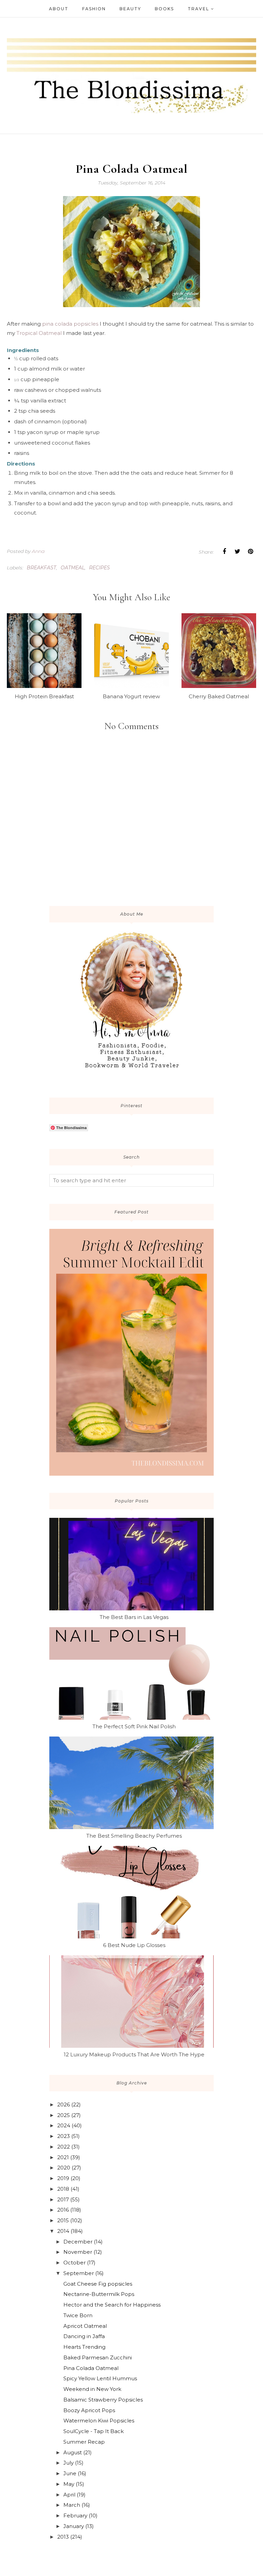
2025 (64, 2115)
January (74, 2526)
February (75, 2515)
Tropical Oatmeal (39, 333)
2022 (64, 2147)
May (69, 2484)
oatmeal (73, 568)
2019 (63, 2178)
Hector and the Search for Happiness (112, 2305)
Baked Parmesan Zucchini (98, 2357)
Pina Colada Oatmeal (91, 2368)
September (79, 2273)
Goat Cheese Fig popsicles (98, 2284)
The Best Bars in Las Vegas (134, 1617)
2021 (63, 2157)
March (72, 2505)
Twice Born (78, 2315)
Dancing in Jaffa (84, 2336)
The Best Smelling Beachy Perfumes (134, 1836)
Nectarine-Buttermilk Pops (99, 2294)
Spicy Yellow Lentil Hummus (100, 2378)
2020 (64, 2168)
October (74, 2263)
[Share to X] (237, 552)
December (78, 2242)
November (78, 2252)
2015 (63, 2220)
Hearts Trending (84, 2347)
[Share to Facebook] (224, 552)
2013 (63, 2537)
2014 (63, 2231)
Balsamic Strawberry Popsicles (103, 2400)
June (70, 2473)
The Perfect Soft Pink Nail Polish (134, 1726)
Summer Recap (84, 2442)
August (73, 2452)
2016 (63, 2210)
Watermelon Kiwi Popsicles (99, 2421)
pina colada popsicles (70, 324)
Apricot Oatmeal (85, 2326)
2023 (64, 2136)
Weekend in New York (92, 2389)
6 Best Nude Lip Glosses (134, 1945)
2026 (64, 2105)
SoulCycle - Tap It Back (93, 2431)
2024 (64, 2125)
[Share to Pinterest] (250, 552)
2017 (63, 2199)
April (69, 2495)
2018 (63, 2189)
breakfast (41, 568)
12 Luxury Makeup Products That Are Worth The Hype (134, 2054)
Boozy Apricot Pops (89, 2410)
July (68, 2463)
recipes (99, 568)
